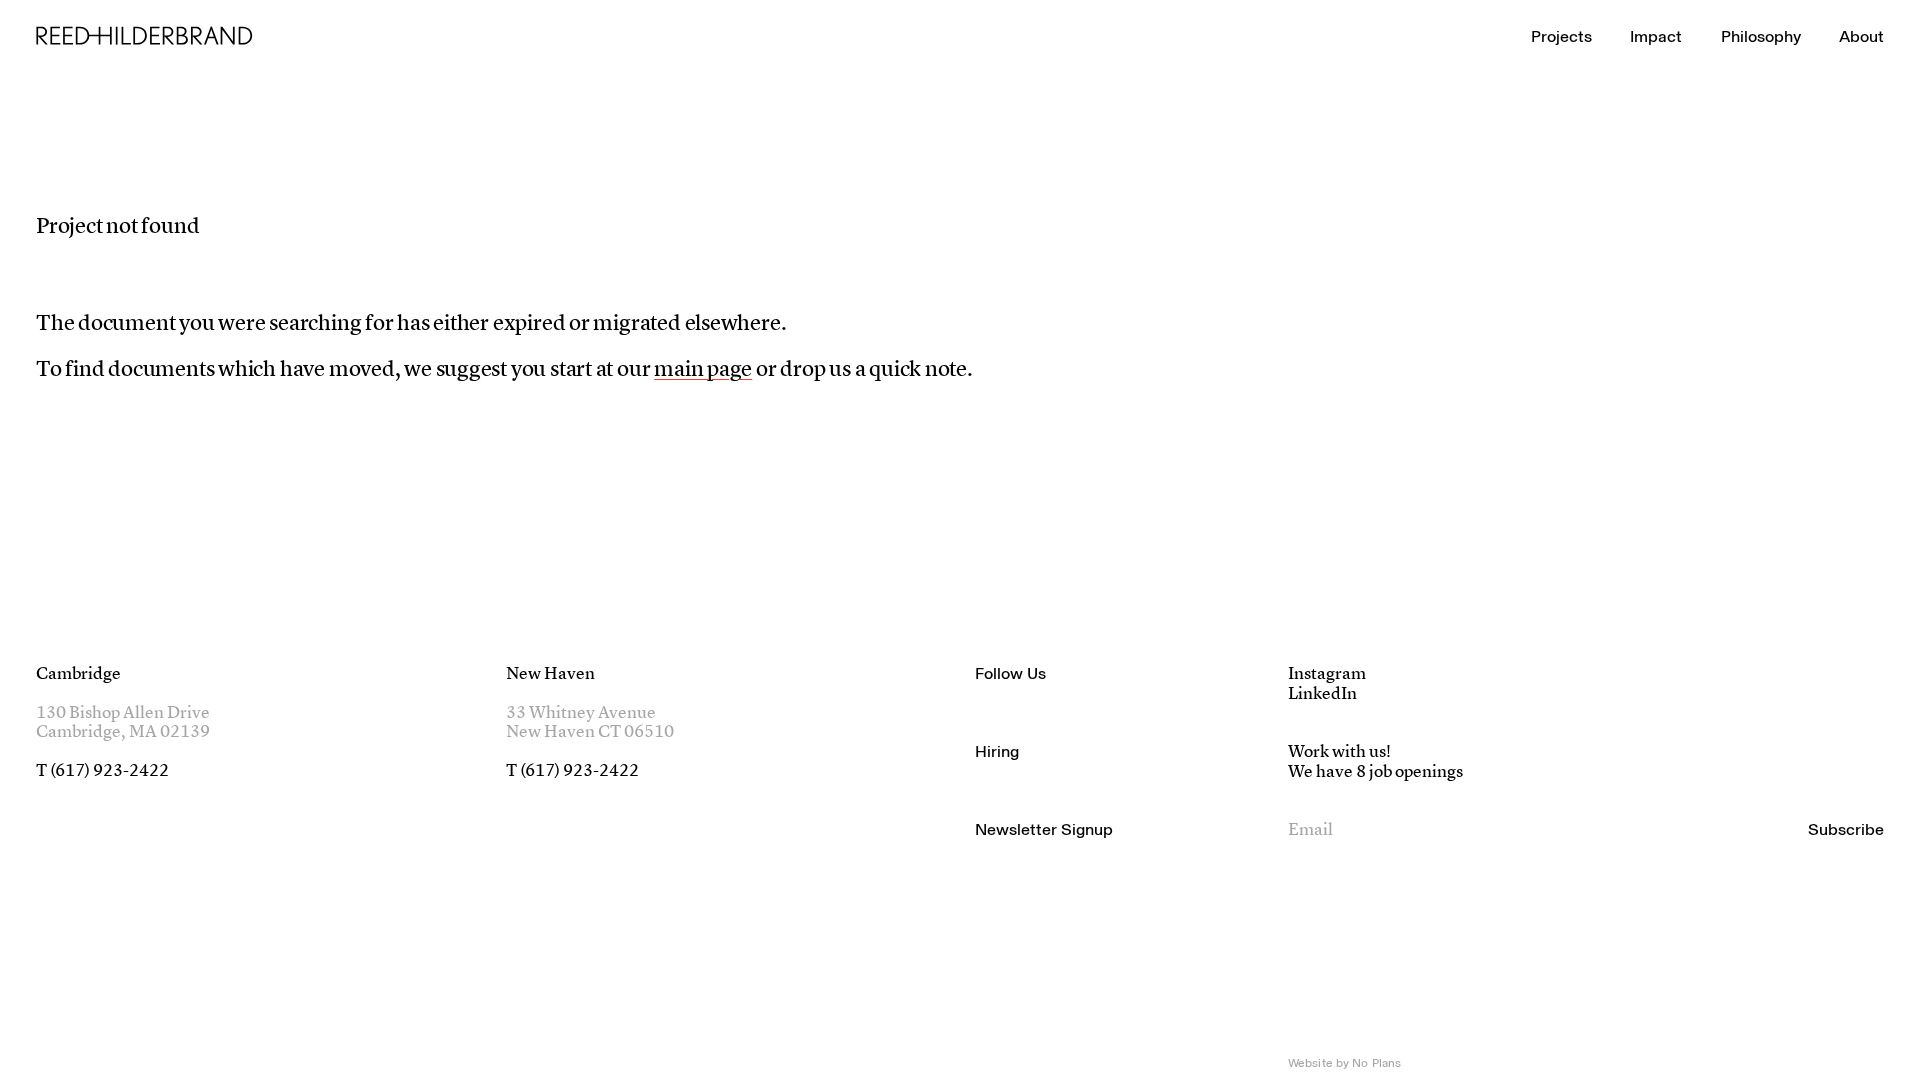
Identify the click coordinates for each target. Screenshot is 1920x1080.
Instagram (1327, 674)
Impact (1656, 36)
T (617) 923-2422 (102, 771)
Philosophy (1761, 36)
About (1861, 36)
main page (703, 370)
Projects (1561, 36)
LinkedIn (1322, 694)
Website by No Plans (1344, 1063)
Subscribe (1846, 829)
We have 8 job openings (1375, 772)
